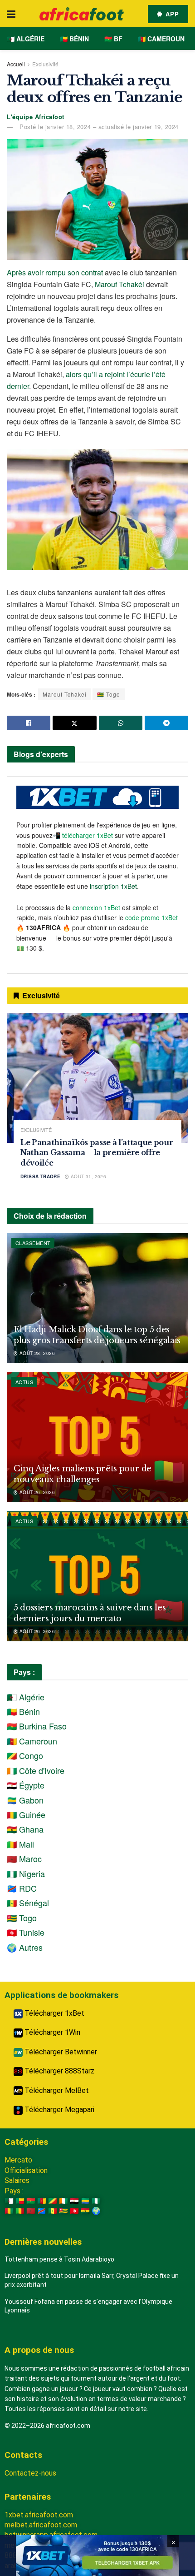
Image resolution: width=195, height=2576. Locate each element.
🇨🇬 (53, 2201)
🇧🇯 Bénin (74, 39)
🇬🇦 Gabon (25, 1800)
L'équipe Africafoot (36, 117)
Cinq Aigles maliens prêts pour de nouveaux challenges (83, 1474)
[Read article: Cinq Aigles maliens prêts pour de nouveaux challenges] (97, 1437)
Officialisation (26, 2170)
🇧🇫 (31, 2201)
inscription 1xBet (113, 886)
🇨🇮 (63, 2201)
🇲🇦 (31, 2211)
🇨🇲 (42, 2201)
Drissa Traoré (40, 1176)
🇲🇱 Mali (20, 1844)
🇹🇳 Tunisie (26, 1932)
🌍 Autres (25, 1947)
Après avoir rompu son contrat (55, 272)
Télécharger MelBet (56, 2090)
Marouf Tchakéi (119, 284)
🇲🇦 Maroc (24, 1859)
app (171, 14)
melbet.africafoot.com (41, 2525)
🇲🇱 (20, 2211)
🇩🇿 (9, 2201)
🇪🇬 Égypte (26, 1785)
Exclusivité (45, 64)
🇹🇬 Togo (109, 694)
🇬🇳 (9, 2211)
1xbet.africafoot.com (39, 2515)
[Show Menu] (11, 14)
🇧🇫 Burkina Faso (37, 1726)
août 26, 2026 (36, 1492)
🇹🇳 (74, 2211)
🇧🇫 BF (113, 39)
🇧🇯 (20, 2201)
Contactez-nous (30, 2473)
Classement (33, 1243)
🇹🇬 (63, 2211)
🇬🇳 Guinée (26, 1814)
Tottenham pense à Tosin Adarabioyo (59, 2259)
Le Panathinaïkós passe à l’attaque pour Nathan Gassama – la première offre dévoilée (97, 1153)
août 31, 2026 (88, 1176)
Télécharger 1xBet (54, 2013)
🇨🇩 (42, 2211)
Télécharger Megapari (58, 2110)
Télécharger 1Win (51, 2032)
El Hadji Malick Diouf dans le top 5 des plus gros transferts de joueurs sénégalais (97, 1335)
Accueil (16, 64)
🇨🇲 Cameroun (161, 39)
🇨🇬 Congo (25, 1755)
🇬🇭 (85, 2211)
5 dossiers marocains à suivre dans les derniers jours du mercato (90, 1613)
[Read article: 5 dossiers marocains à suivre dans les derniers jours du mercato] (97, 1576)
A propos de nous (39, 2350)
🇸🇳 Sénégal (28, 1903)
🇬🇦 (85, 2201)
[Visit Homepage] (82, 14)
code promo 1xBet (151, 917)
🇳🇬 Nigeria (26, 1873)
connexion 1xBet (96, 907)
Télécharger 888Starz (58, 2071)
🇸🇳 (53, 2211)
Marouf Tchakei (65, 694)
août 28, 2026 (36, 1353)
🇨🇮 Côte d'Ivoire (36, 1770)
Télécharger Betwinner (60, 2052)
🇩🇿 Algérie (26, 39)
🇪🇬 (74, 2201)
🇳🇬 (96, 2201)
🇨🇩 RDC (22, 1888)
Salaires (17, 2180)
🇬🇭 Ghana (25, 1829)
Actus (24, 1382)
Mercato (18, 2160)
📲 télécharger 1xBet (84, 835)
